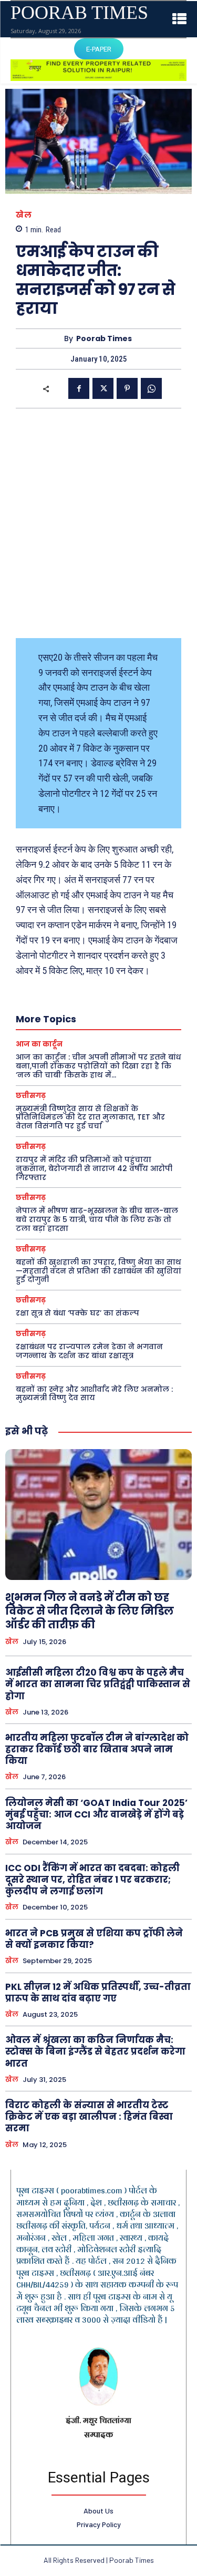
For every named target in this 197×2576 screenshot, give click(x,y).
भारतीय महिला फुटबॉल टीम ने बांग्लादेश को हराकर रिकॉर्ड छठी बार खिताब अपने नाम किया (97, 1749)
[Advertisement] (98, 523)
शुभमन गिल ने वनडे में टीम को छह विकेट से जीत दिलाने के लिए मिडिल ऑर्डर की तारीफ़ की (90, 1611)
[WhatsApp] (151, 388)
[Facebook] (79, 388)
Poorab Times (104, 339)
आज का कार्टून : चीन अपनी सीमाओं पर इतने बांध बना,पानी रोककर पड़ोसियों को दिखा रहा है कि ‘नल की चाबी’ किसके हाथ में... (98, 1066)
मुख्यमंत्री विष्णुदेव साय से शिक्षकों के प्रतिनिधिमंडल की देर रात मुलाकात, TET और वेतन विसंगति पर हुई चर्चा (90, 1117)
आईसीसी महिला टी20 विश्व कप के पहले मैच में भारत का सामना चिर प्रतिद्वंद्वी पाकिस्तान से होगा (98, 1684)
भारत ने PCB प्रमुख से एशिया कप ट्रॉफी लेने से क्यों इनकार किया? (94, 1939)
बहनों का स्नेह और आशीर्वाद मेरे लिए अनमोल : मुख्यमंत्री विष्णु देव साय (94, 1394)
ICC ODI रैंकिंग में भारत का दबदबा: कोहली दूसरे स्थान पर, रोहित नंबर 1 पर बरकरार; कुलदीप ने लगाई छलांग (92, 1880)
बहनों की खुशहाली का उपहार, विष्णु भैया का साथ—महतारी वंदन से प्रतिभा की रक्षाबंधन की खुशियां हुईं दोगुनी (98, 1271)
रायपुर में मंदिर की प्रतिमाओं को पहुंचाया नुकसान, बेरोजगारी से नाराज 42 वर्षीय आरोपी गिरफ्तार (94, 1168)
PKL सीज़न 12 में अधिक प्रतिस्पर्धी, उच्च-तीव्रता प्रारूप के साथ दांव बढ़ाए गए (98, 1993)
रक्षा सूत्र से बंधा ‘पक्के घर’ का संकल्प (77, 1313)
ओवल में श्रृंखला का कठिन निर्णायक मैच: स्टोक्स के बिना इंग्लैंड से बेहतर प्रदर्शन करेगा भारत (95, 2051)
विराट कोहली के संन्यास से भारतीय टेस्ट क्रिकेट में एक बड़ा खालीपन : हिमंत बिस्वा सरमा (89, 2117)
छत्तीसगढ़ (31, 1096)
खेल (24, 215)
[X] (103, 388)
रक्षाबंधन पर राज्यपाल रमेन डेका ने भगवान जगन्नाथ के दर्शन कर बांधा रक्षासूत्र (89, 1351)
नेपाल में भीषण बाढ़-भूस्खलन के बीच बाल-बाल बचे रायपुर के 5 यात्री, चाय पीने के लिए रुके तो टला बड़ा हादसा (97, 1219)
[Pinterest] (127, 388)
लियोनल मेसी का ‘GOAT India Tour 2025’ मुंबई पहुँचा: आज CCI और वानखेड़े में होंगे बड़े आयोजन (96, 1814)
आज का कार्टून (39, 1044)
